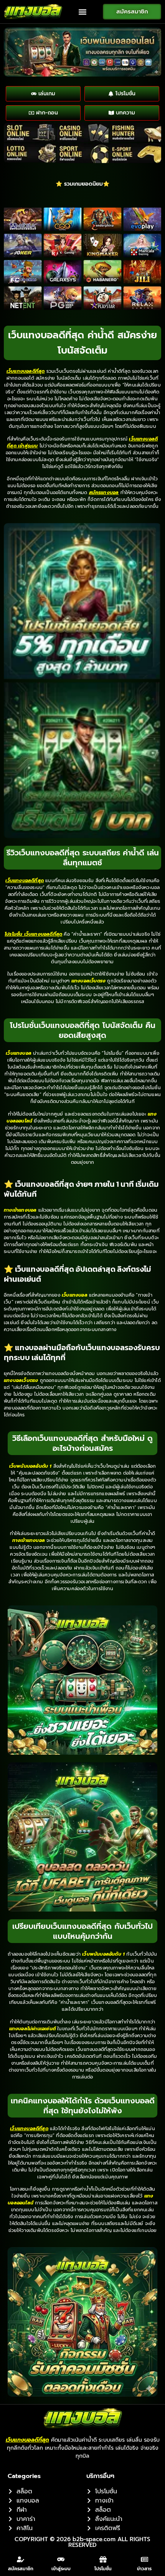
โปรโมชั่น (103, 2569)
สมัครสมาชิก (21, 2569)
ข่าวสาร (144, 2569)
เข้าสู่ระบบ (61, 2569)
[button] (83, 12)
